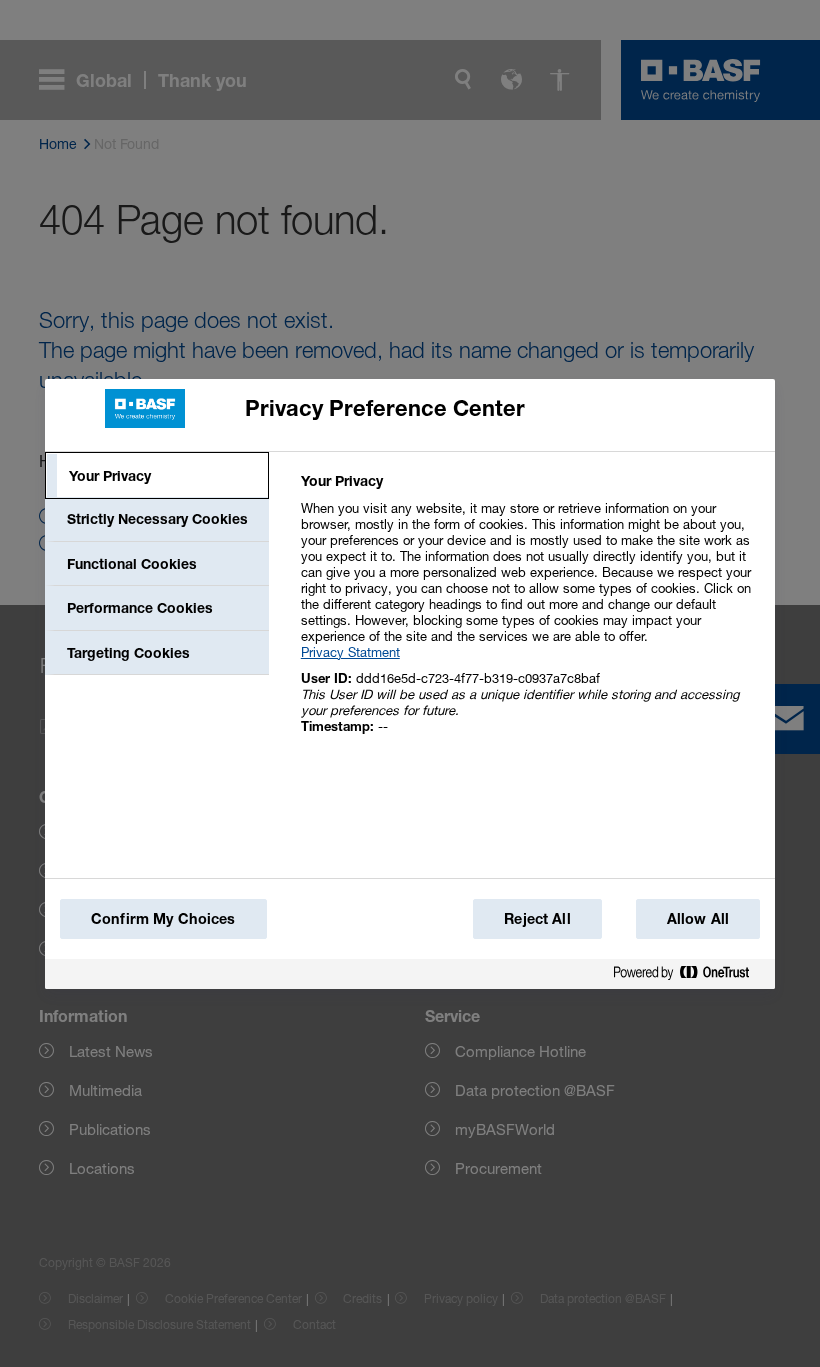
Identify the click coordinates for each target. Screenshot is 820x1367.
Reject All (537, 918)
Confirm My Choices (163, 918)
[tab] (157, 476)
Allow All (698, 918)
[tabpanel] (529, 614)
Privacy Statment (350, 652)
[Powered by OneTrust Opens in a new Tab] (689, 973)
